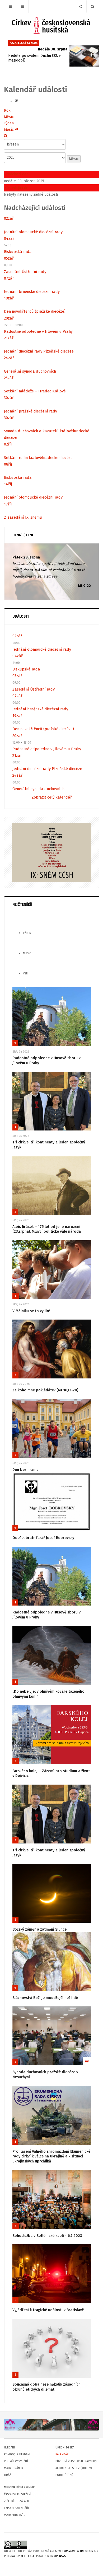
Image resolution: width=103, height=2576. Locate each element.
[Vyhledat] (6, 136)
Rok (7, 111)
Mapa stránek (13, 2468)
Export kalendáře (17, 2508)
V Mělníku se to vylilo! (31, 1311)
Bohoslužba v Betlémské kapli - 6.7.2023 (47, 2236)
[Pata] (51, 2425)
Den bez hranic (25, 1470)
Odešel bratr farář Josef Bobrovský (43, 1538)
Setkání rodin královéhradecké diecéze (38, 458)
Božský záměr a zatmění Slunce (39, 1929)
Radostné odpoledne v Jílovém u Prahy (38, 331)
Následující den (17, 188)
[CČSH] (52, 25)
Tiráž (8, 2475)
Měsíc (9, 117)
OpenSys (60, 2556)
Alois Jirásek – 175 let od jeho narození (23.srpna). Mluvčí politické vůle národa (47, 1229)
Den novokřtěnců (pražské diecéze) (35, 311)
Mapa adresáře (15, 2515)
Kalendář (62, 2454)
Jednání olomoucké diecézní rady (33, 232)
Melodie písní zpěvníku (20, 2487)
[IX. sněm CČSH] (52, 852)
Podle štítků (64, 2475)
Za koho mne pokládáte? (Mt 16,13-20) (45, 1390)
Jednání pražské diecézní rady (31, 411)
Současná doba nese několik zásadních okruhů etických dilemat (46, 2387)
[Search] (93, 6)
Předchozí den (16, 174)
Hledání (9, 2448)
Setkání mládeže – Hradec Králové (35, 391)
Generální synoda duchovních (30, 371)
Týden (9, 123)
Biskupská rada (18, 252)
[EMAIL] (16, 101)
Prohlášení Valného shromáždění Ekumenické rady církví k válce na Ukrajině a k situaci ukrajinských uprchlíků (51, 2156)
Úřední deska (65, 2448)
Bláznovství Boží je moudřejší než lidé (45, 1998)
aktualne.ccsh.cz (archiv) (74, 2468)
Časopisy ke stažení (18, 2494)
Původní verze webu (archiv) (76, 2461)
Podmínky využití (16, 2461)
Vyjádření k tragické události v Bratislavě (48, 2310)
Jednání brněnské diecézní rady (32, 292)
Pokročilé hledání (17, 2454)
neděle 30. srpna (53, 49)
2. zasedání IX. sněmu (23, 517)
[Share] (80, 6)
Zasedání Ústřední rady (25, 272)
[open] (10, 6)
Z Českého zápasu (17, 2501)
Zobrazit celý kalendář (52, 797)
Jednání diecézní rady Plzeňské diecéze (39, 351)
